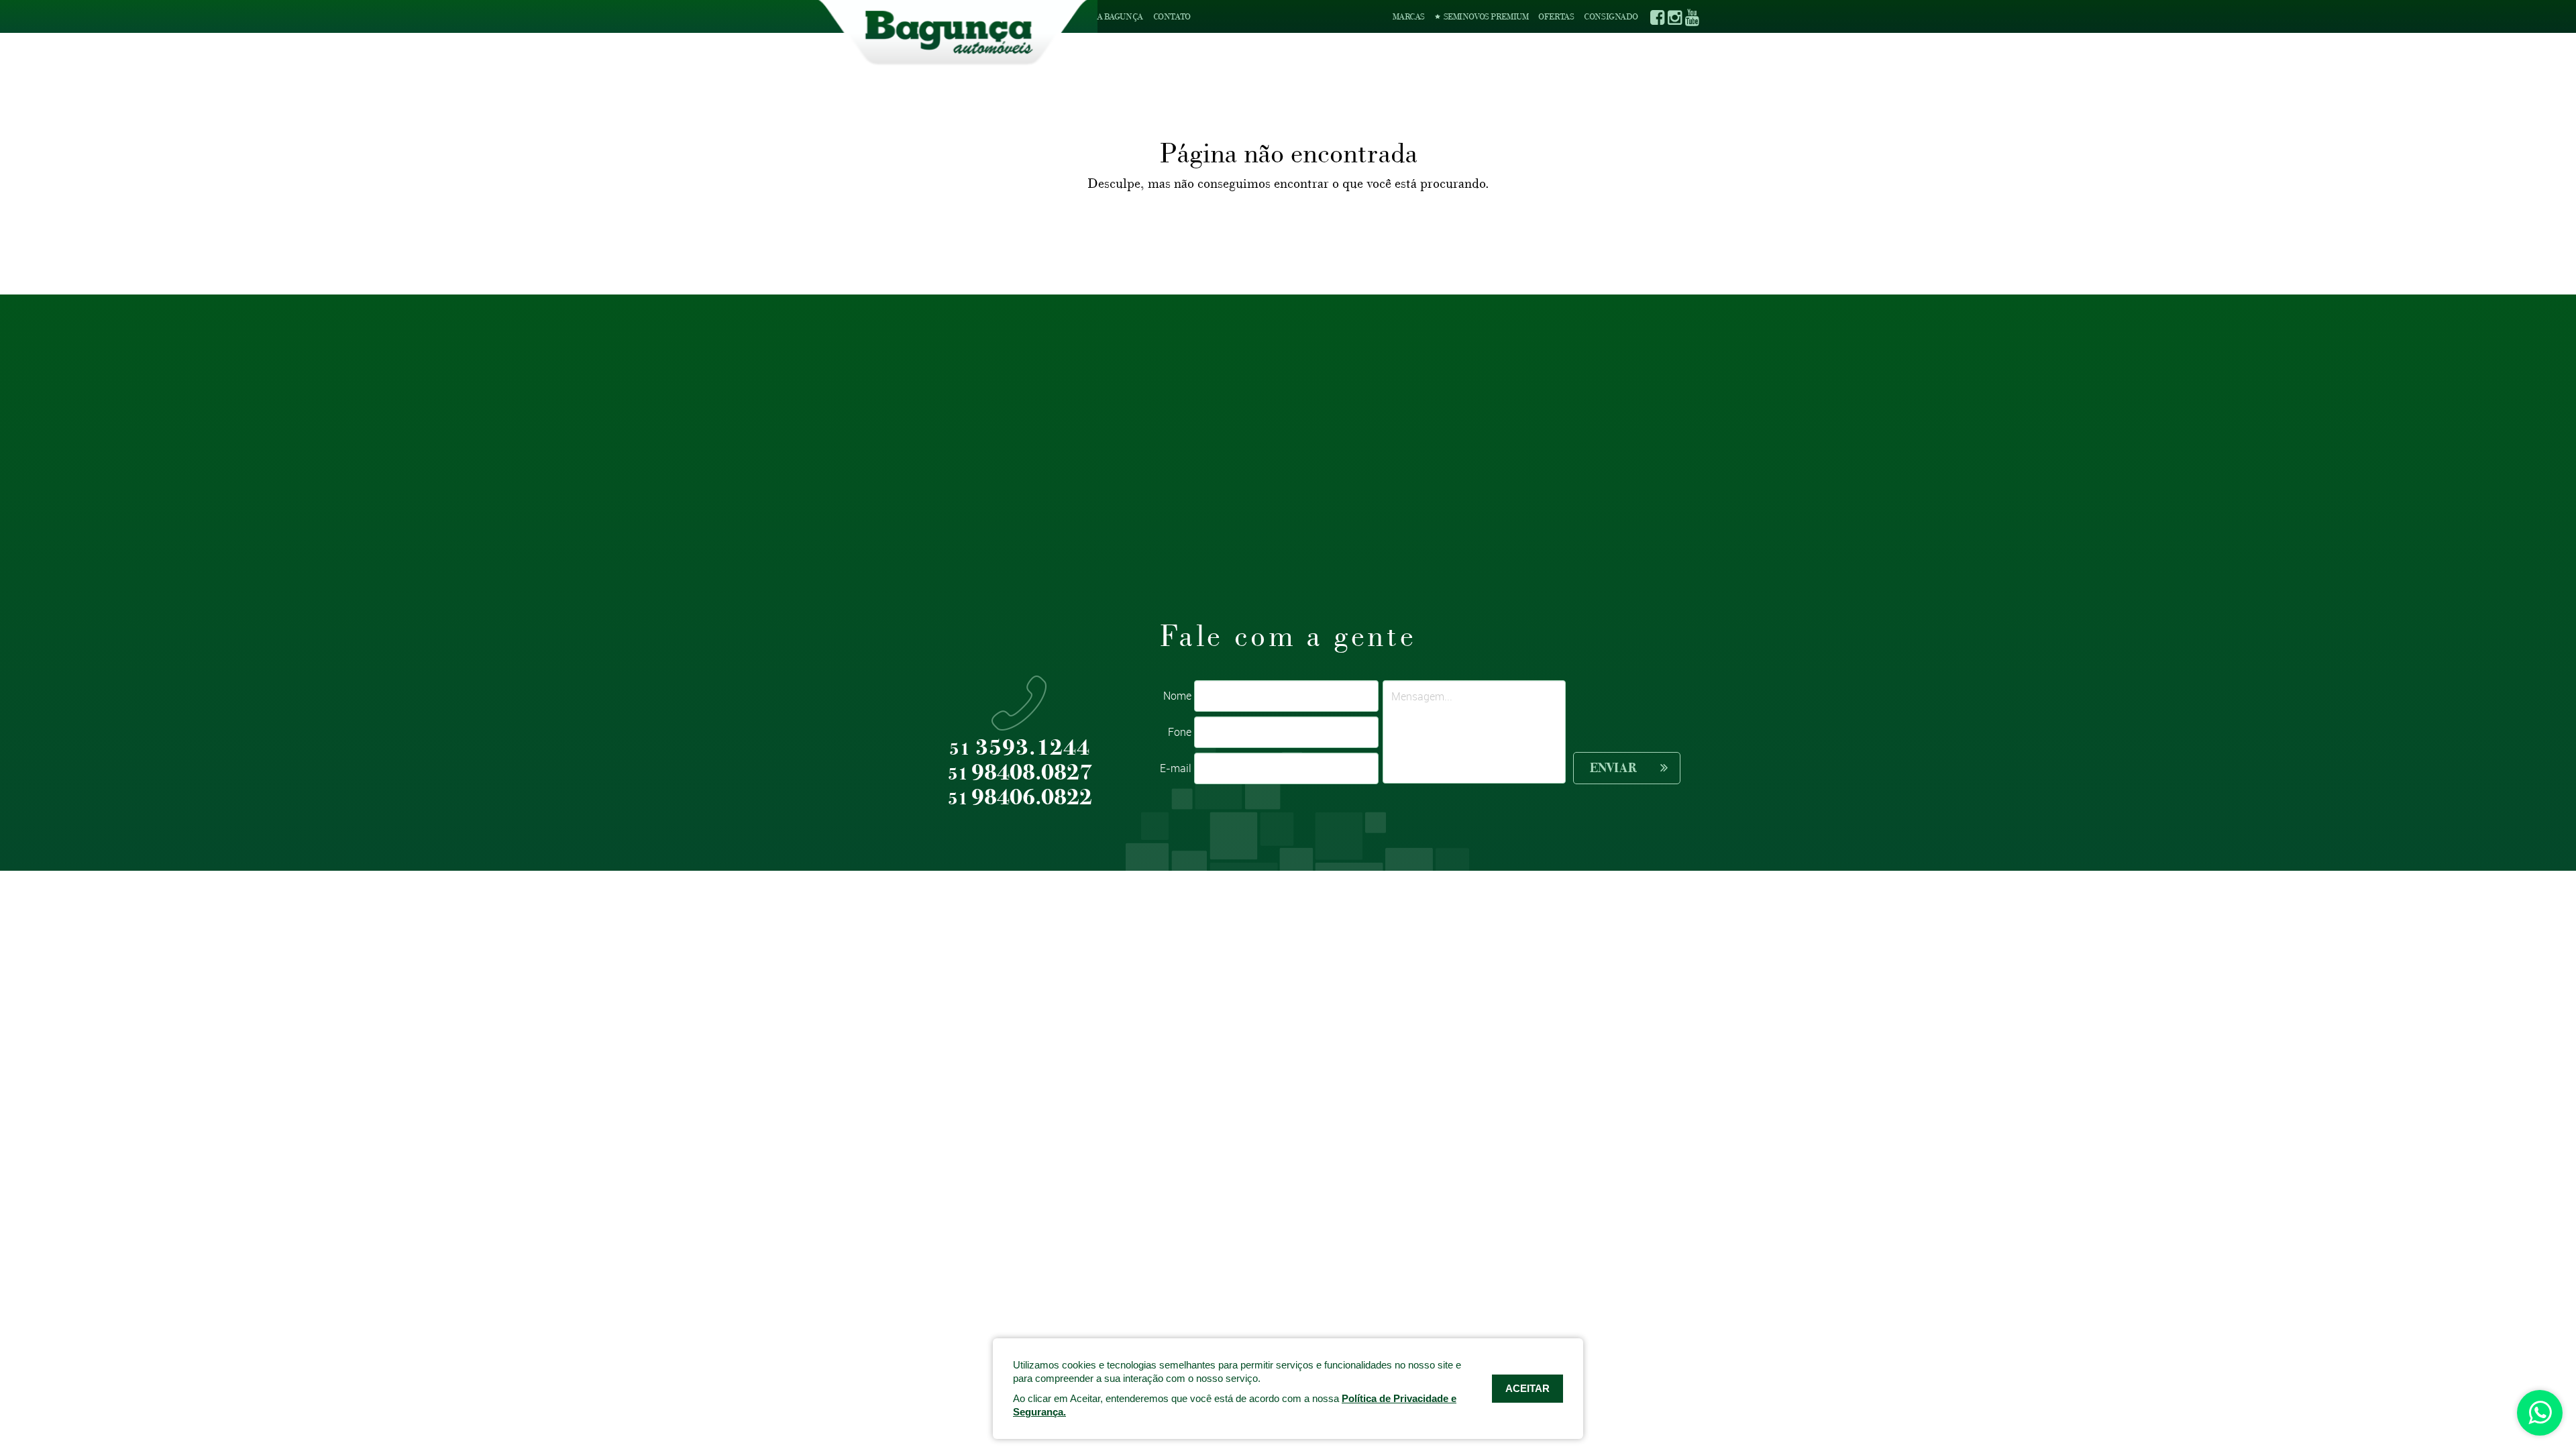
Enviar (1613, 768)
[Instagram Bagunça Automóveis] (1674, 17)
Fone (1180, 732)
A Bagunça (1120, 16)
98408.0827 (1020, 773)
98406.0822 (1020, 798)
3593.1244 (1020, 748)
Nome (1177, 696)
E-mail (1176, 768)
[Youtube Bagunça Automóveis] (1692, 17)
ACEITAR (1527, 1388)
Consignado (1611, 16)
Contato (1172, 16)
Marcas (1409, 16)
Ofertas (1556, 16)
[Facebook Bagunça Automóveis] (1657, 17)
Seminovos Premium (1485, 16)
